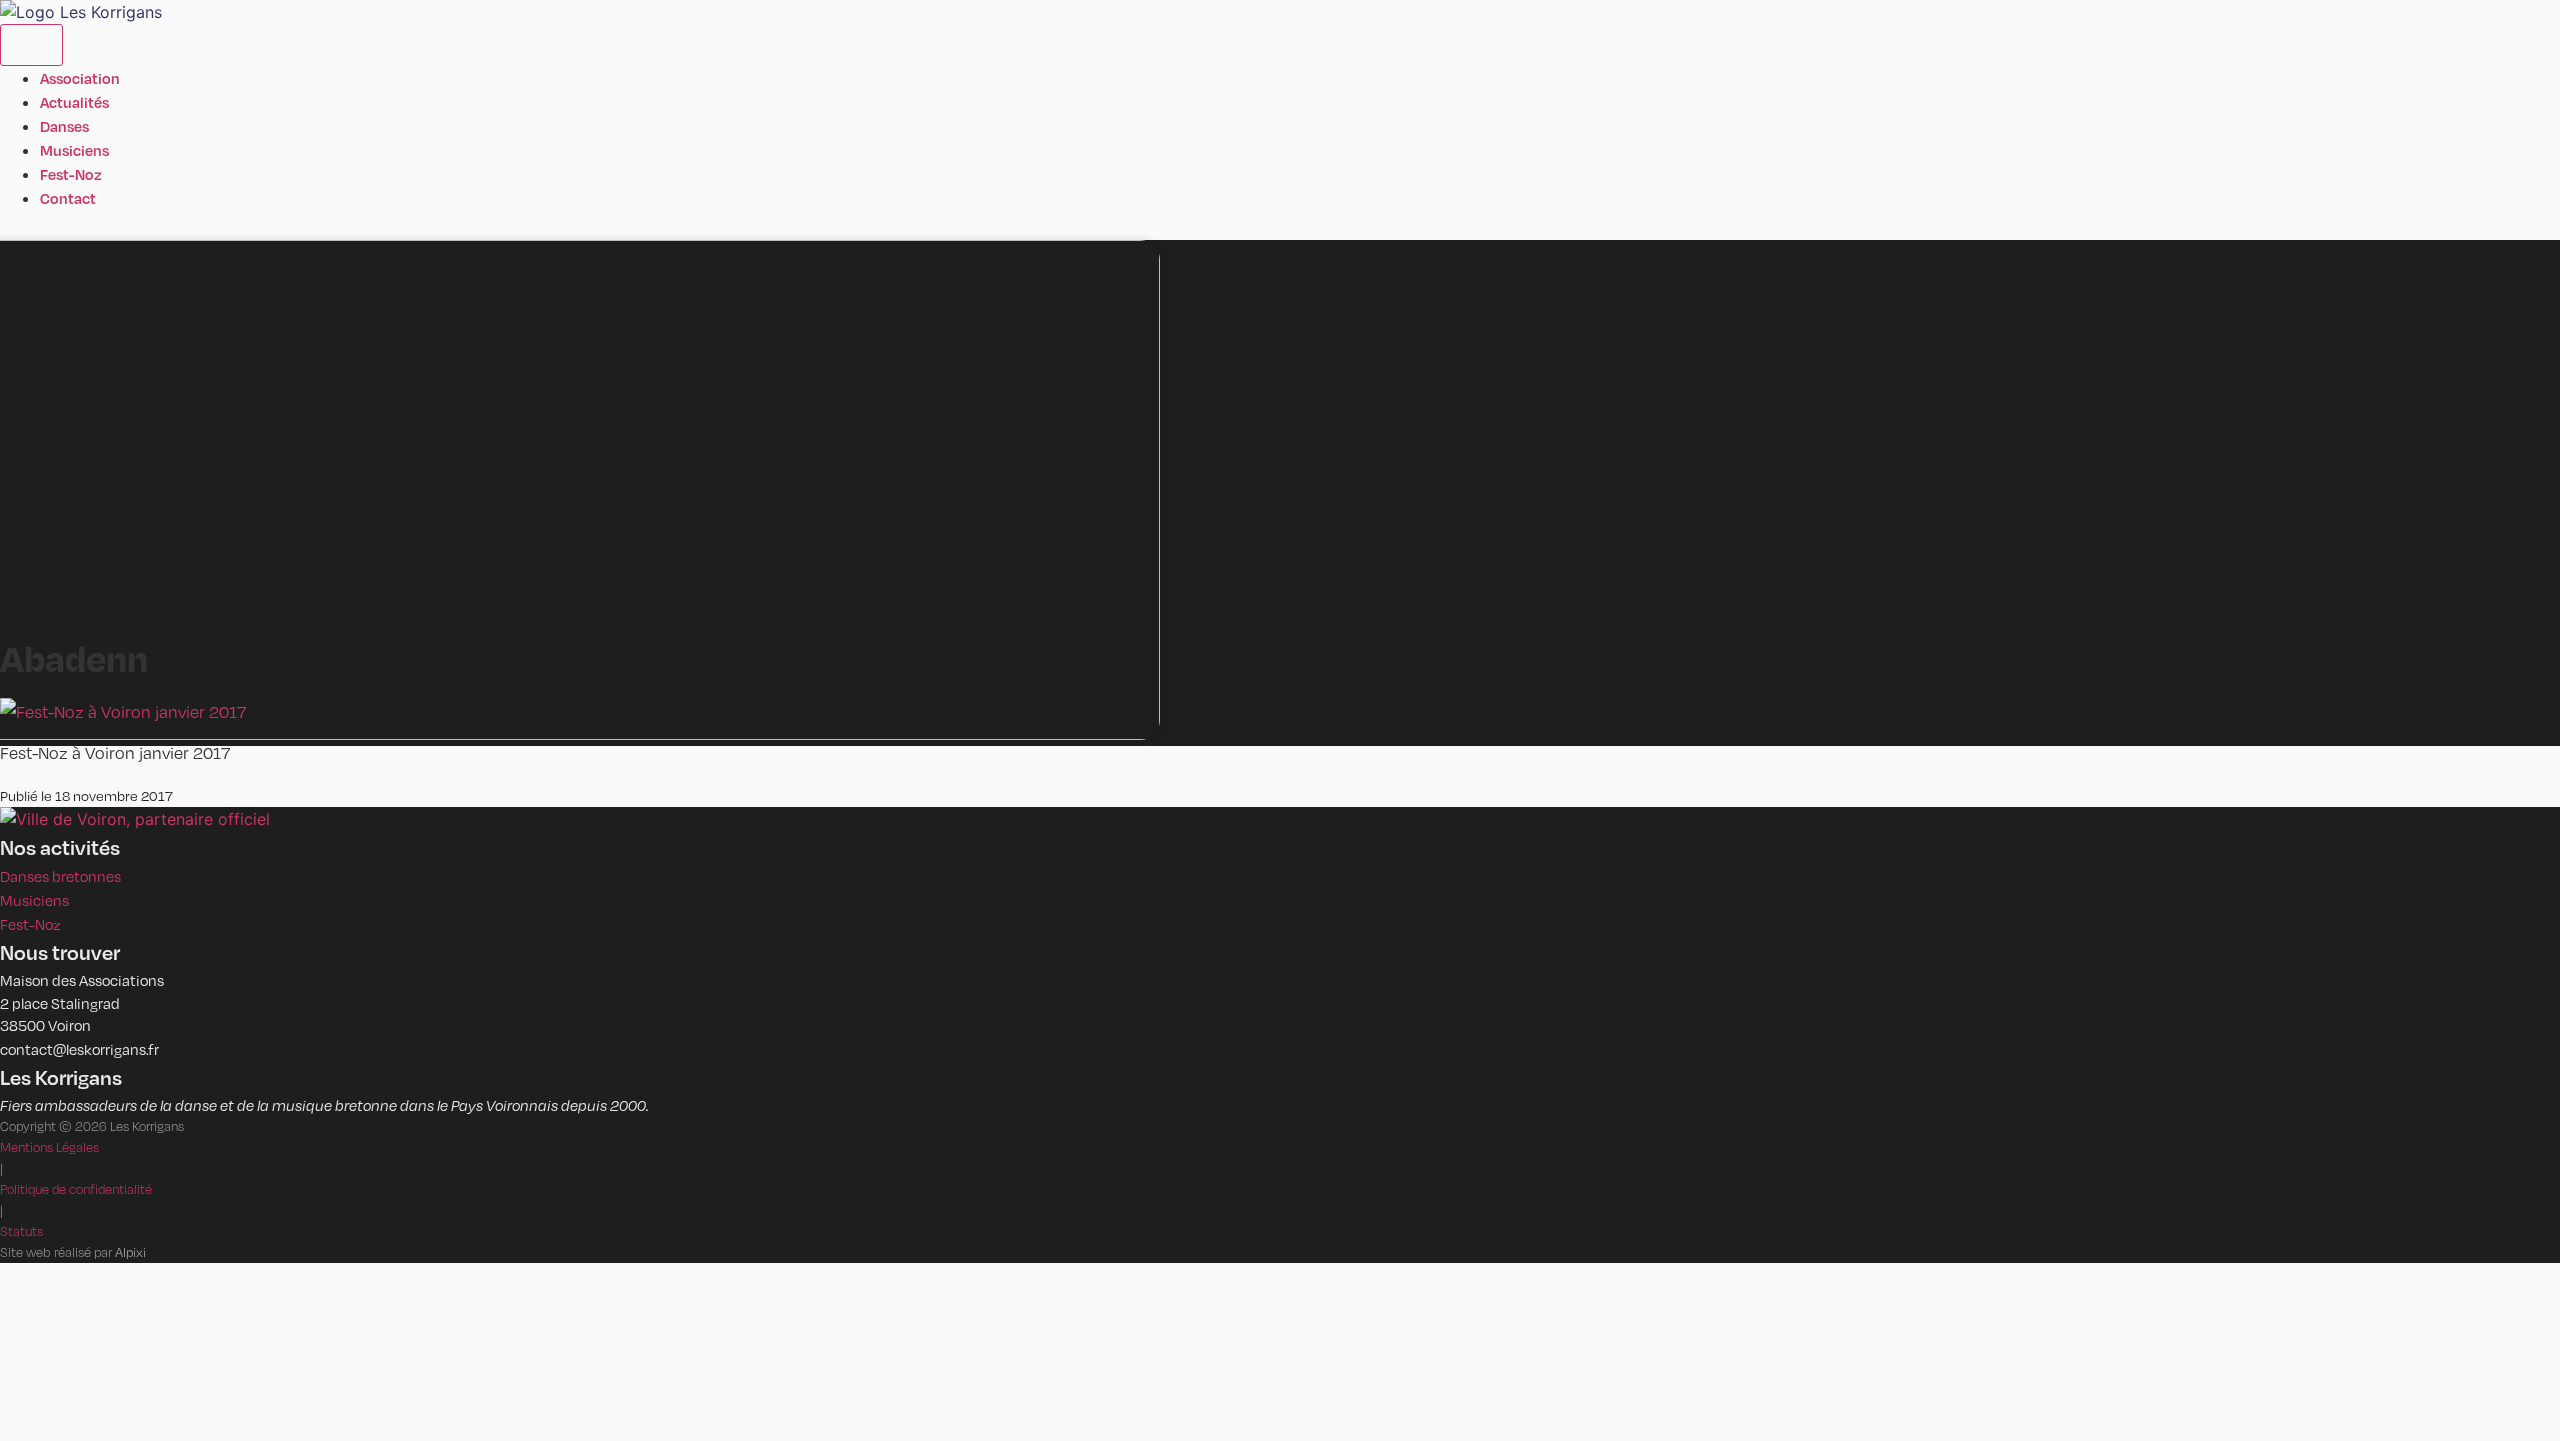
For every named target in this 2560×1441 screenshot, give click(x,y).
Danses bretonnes (60, 876)
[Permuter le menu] (31, 45)
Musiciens (34, 900)
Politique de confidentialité (76, 1189)
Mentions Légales (49, 1147)
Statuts (21, 1231)
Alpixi (130, 1252)
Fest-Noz (30, 924)
